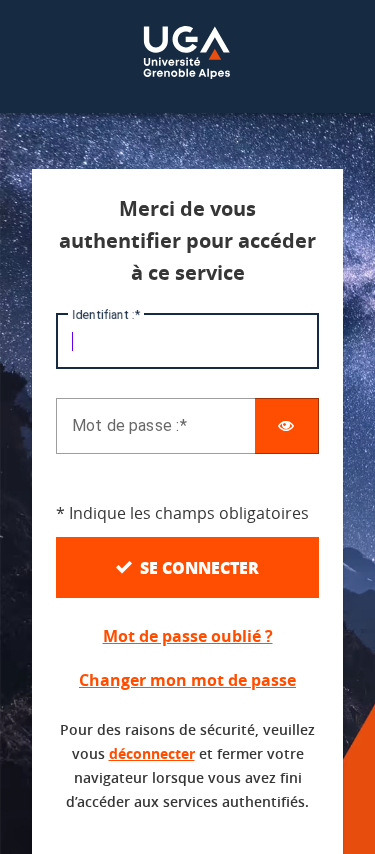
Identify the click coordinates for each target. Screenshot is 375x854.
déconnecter (152, 753)
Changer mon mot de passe (187, 680)
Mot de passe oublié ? (188, 636)
